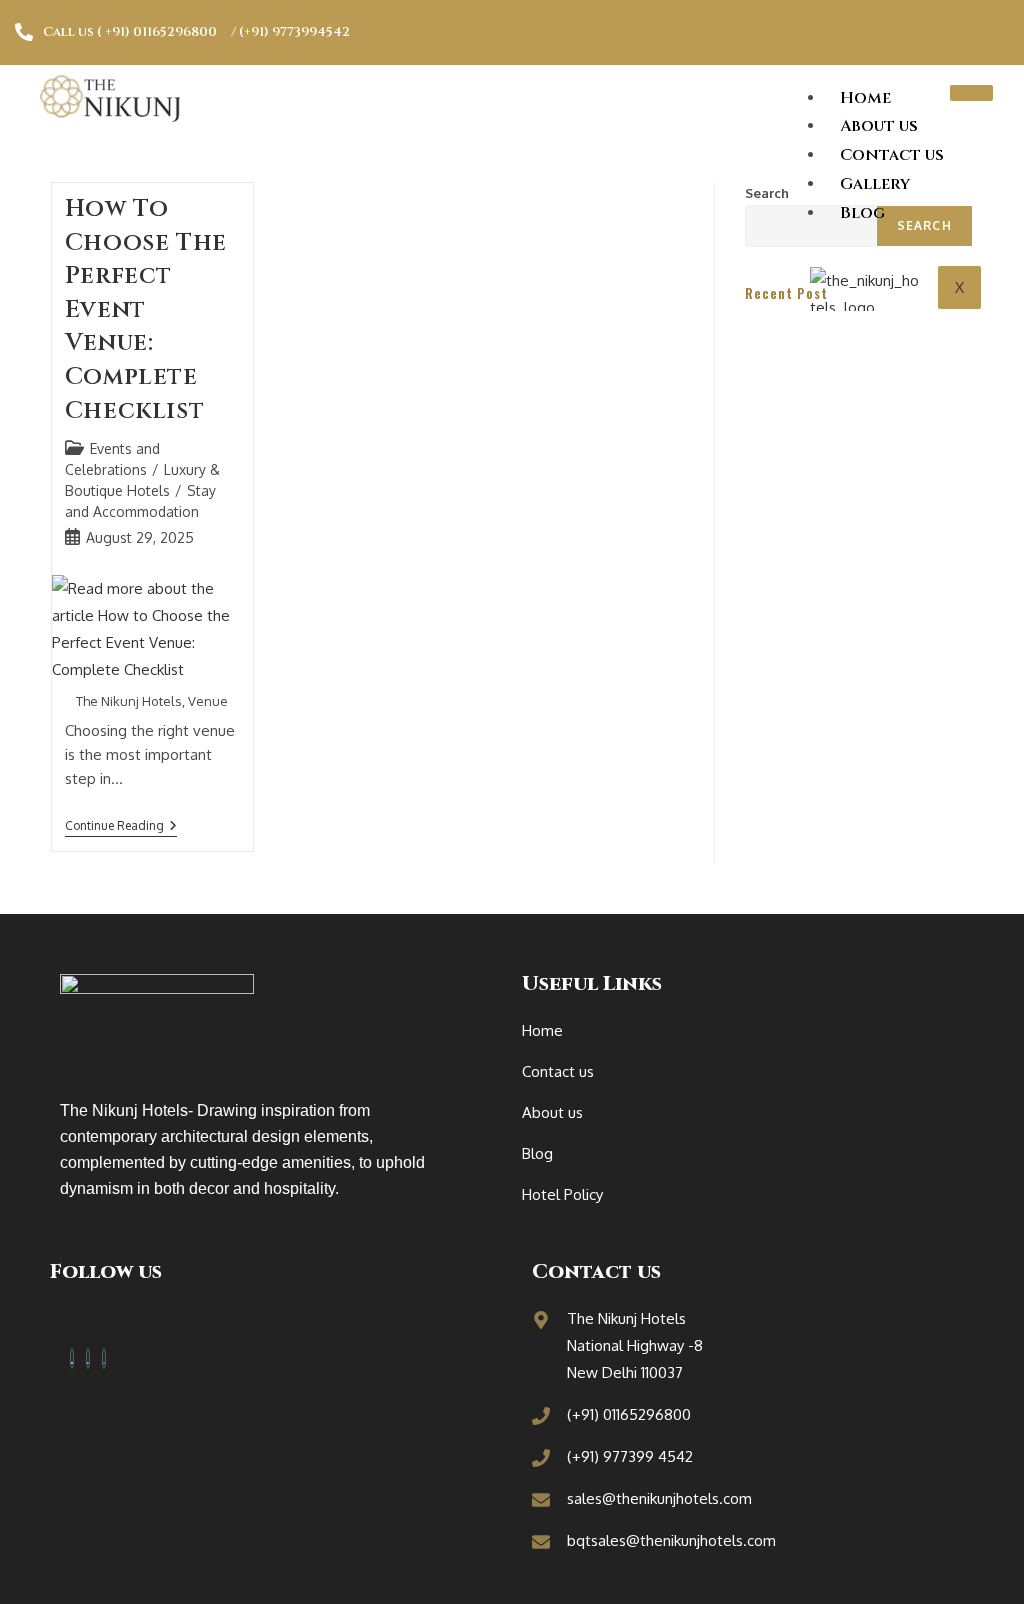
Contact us (892, 155)
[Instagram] (104, 1358)
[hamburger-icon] (971, 93)
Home (865, 98)
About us (879, 126)
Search (767, 193)
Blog (862, 213)
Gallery (875, 184)
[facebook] (72, 1358)
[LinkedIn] (88, 1358)
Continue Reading (121, 826)
